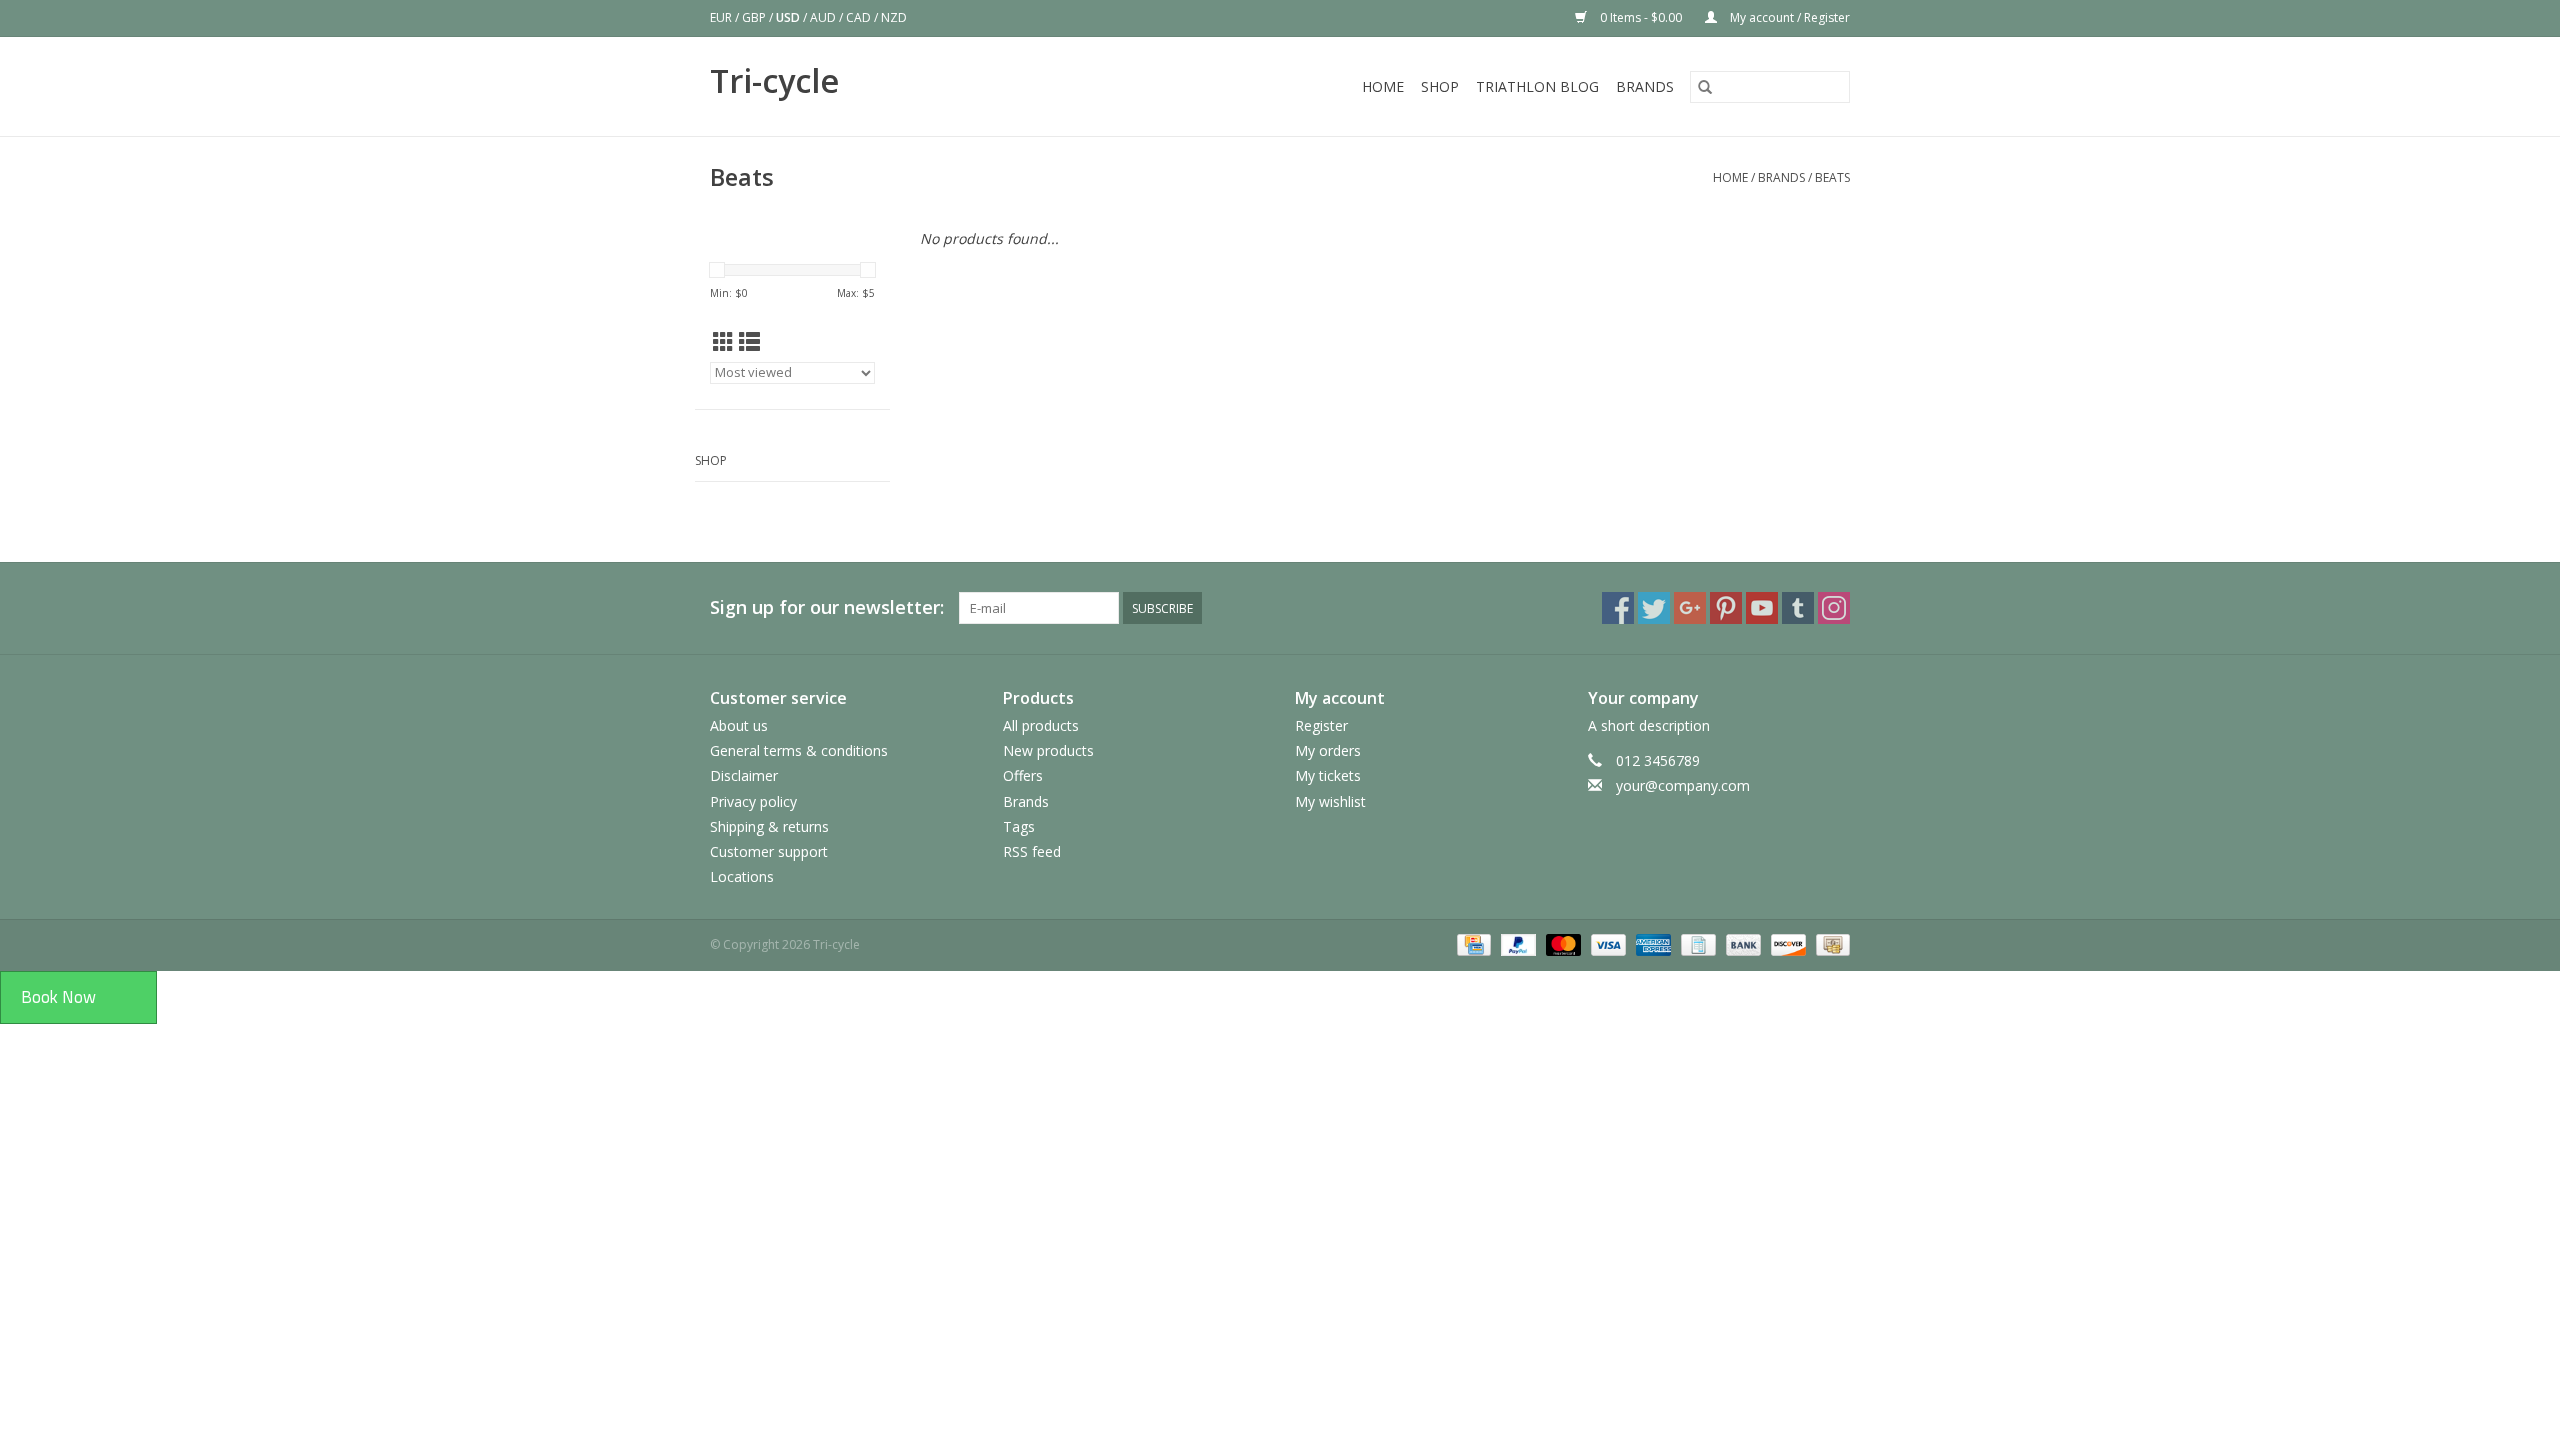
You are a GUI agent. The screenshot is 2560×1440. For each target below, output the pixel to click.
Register (1321, 725)
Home (1383, 86)
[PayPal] (1516, 944)
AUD (824, 17)
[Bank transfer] (1741, 944)
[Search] (1705, 87)
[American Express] (1651, 944)
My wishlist (1330, 801)
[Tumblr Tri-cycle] (1798, 608)
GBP (755, 17)
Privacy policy (753, 801)
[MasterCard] (1561, 944)
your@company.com (1683, 785)
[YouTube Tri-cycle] (1762, 608)
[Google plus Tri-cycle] (1690, 608)
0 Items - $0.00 (1641, 17)
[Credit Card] (1472, 944)
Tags (1019, 826)
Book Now (58, 997)
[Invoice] (1696, 944)
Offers (1023, 775)
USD (789, 17)
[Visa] (1606, 944)
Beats (1832, 177)
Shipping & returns (769, 826)
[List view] (749, 342)
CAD (860, 17)
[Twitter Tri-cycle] (1654, 608)
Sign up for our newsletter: (827, 607)
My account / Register (1788, 17)
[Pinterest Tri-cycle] (1726, 608)
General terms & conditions (799, 750)
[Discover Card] (1786, 944)
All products (1041, 725)
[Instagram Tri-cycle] (1834, 608)
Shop (1440, 86)
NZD (894, 17)
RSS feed (1032, 851)
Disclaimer (744, 775)
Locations (742, 876)
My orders (1328, 750)
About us (739, 725)
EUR (722, 17)
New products (1048, 750)
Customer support (769, 851)
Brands (1645, 86)
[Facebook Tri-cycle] (1618, 608)
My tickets (1328, 775)
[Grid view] (723, 342)
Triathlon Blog (1537, 86)
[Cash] (1829, 944)
